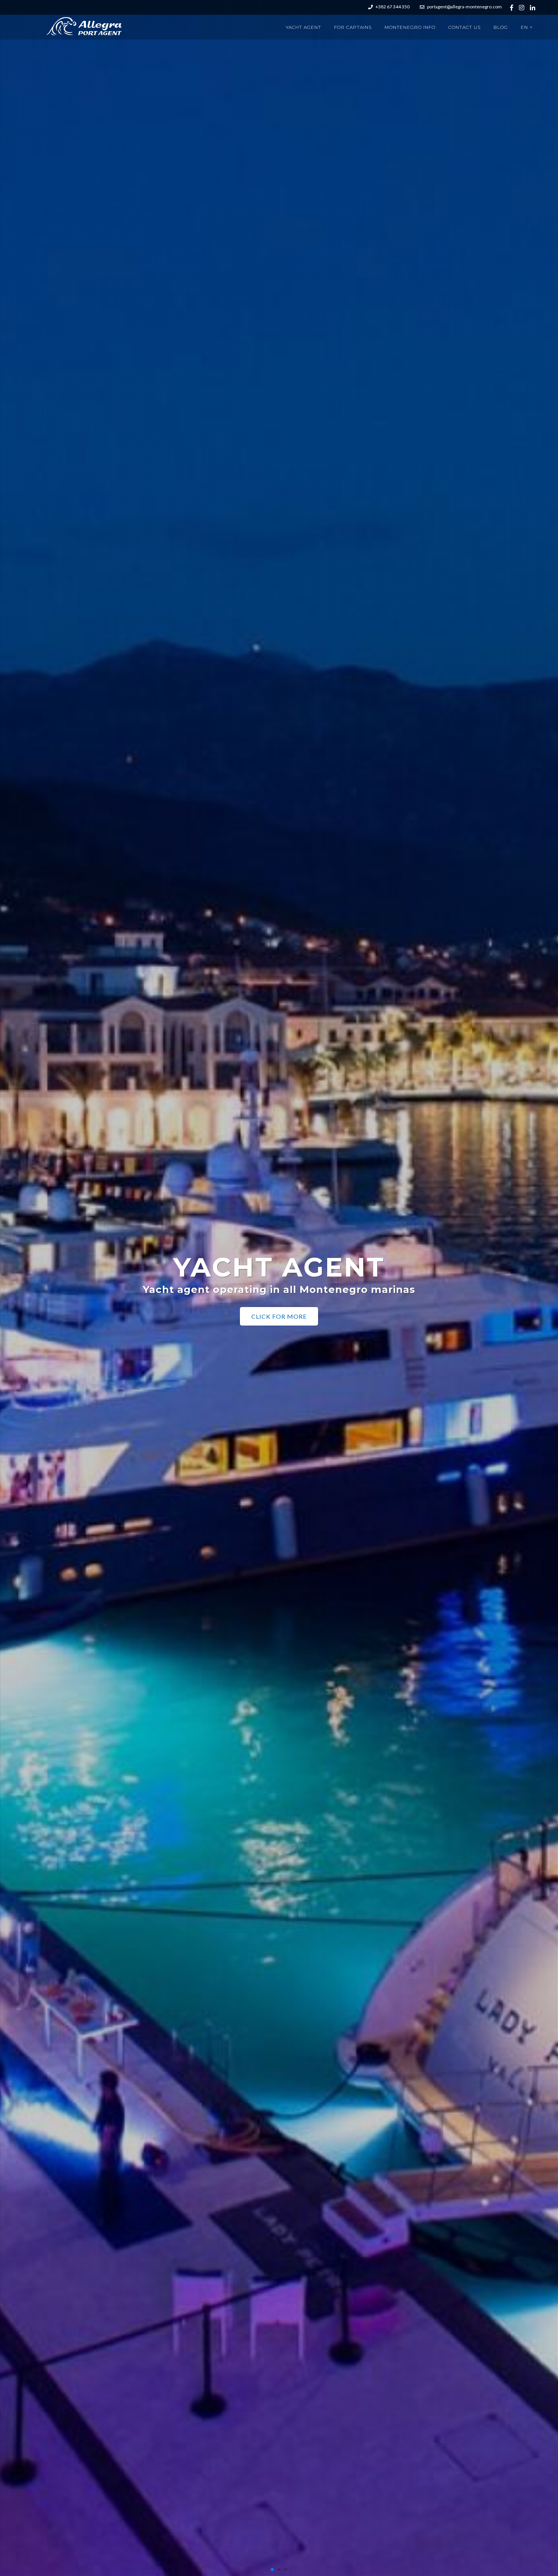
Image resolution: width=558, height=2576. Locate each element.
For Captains (353, 27)
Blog (501, 27)
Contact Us (464, 27)
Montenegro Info (410, 27)
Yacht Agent (303, 27)
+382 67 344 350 (392, 7)
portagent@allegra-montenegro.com (464, 7)
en (527, 27)
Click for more (279, 1322)
